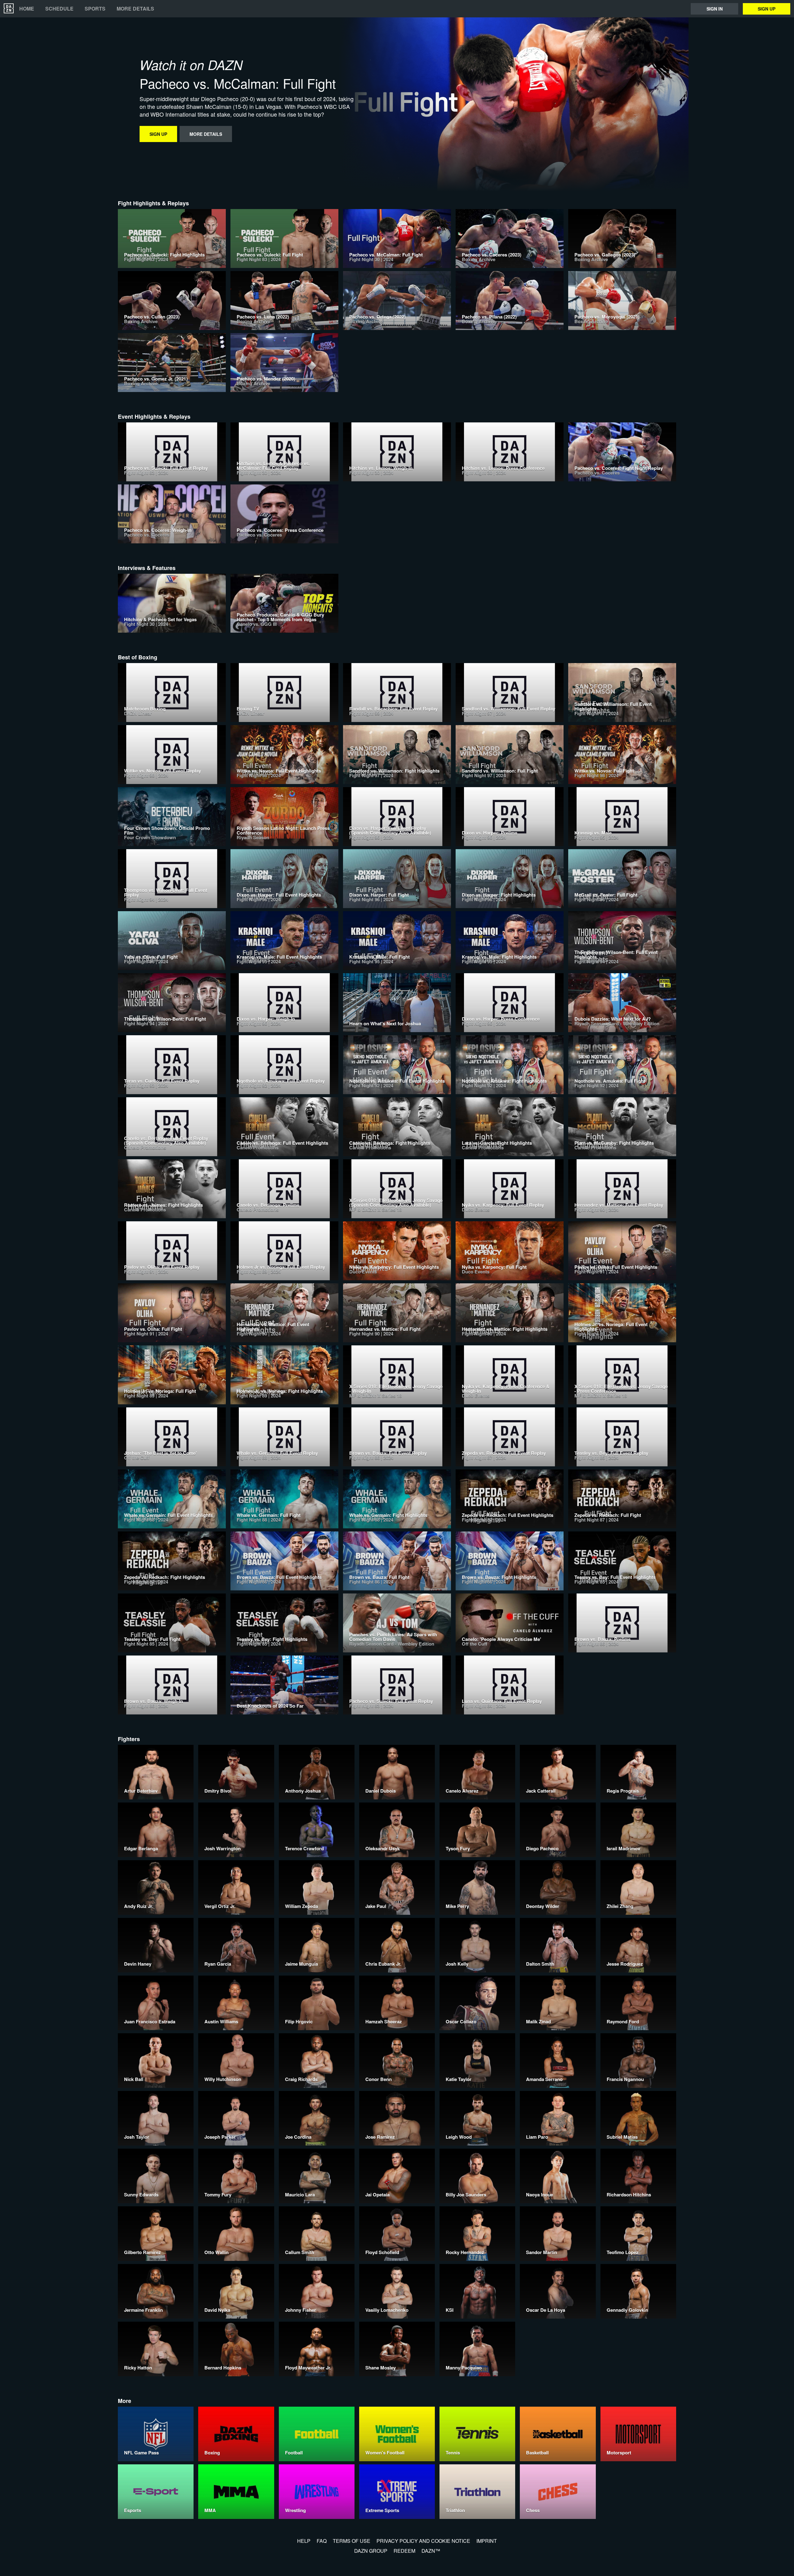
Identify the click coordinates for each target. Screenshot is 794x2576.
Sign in (715, 9)
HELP (304, 2541)
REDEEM (404, 2551)
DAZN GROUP (371, 2551)
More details (135, 9)
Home (27, 9)
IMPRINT (487, 2541)
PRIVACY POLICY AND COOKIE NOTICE (423, 2541)
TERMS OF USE (352, 2541)
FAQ (322, 2541)
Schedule (59, 9)
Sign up (767, 9)
